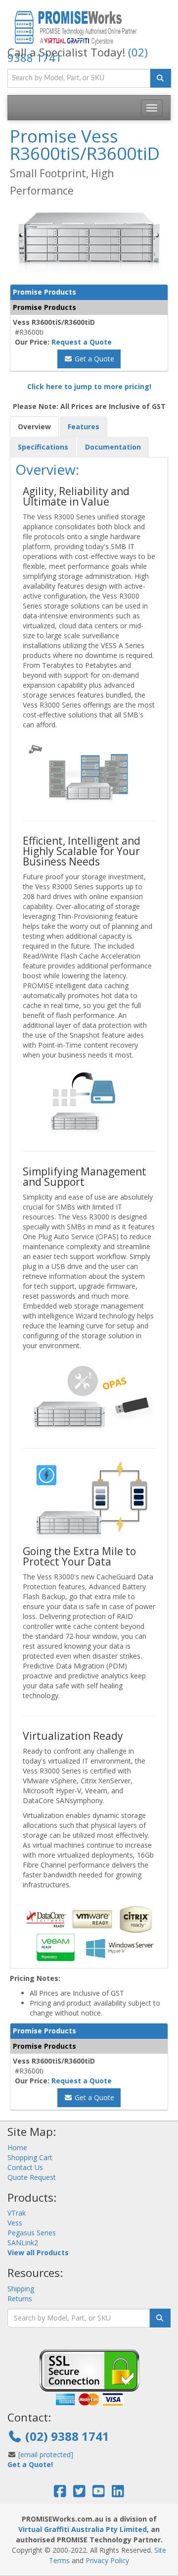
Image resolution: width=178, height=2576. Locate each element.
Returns (20, 2298)
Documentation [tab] (113, 447)
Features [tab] (84, 427)
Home (17, 2147)
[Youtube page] (99, 2494)
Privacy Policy (107, 2560)
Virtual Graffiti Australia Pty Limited (83, 2529)
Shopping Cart (30, 2157)
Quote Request (32, 2177)
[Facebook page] (60, 2494)
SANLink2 (23, 2243)
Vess (15, 2223)
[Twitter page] (79, 2494)
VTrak (17, 2213)
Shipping (21, 2289)
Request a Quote (82, 342)
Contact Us (25, 2167)
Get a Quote (93, 359)
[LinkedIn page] (118, 2494)
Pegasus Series (32, 2233)
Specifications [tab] (43, 447)
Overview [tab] (34, 427)
